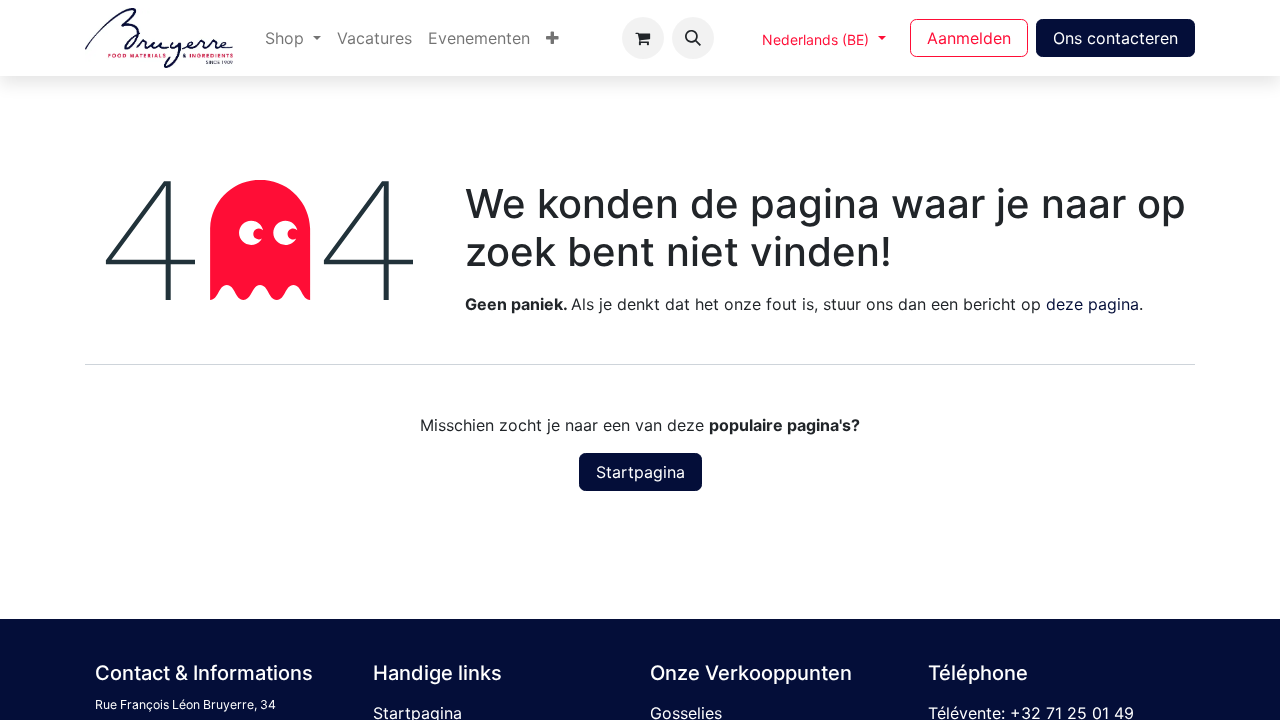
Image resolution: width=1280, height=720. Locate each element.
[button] (693, 38)
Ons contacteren (1115, 38)
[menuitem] (293, 38)
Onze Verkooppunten (751, 673)
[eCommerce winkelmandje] (643, 38)
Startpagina (640, 472)
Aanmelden (969, 38)
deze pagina (1092, 304)
